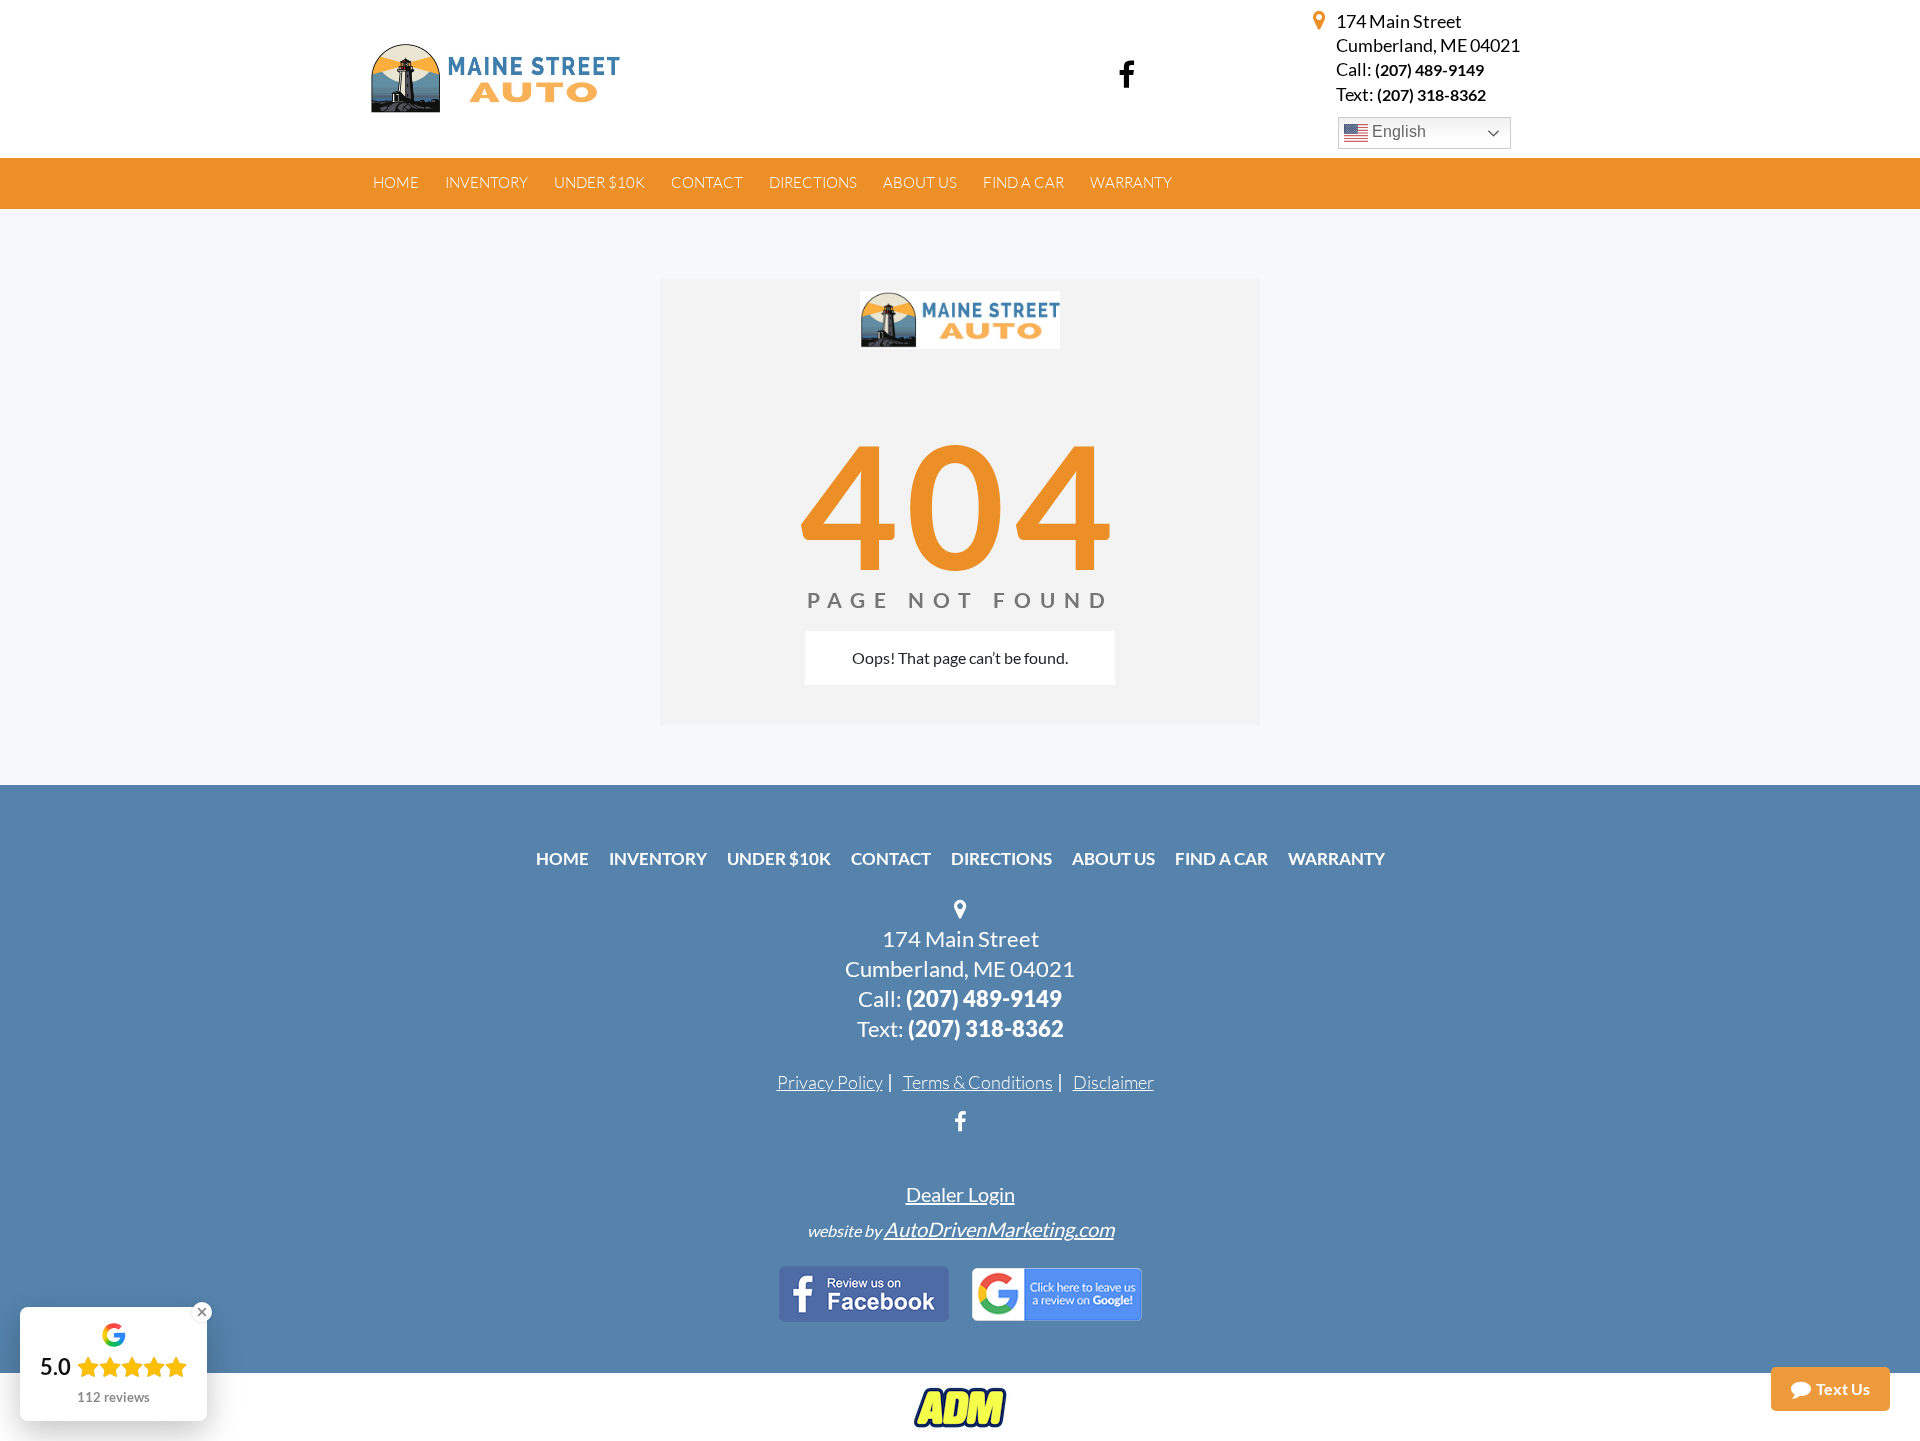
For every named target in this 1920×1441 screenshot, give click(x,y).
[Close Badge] (202, 1312)
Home (562, 858)
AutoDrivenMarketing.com (999, 1229)
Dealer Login (960, 1194)
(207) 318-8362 (986, 1028)
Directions (1001, 858)
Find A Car (1221, 858)
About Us (1113, 858)
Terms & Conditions (978, 1082)
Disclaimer (1113, 1082)
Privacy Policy (830, 1082)
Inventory (658, 858)
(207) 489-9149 (1429, 69)
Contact (891, 858)
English (1397, 131)
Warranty (1336, 858)
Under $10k (779, 858)
